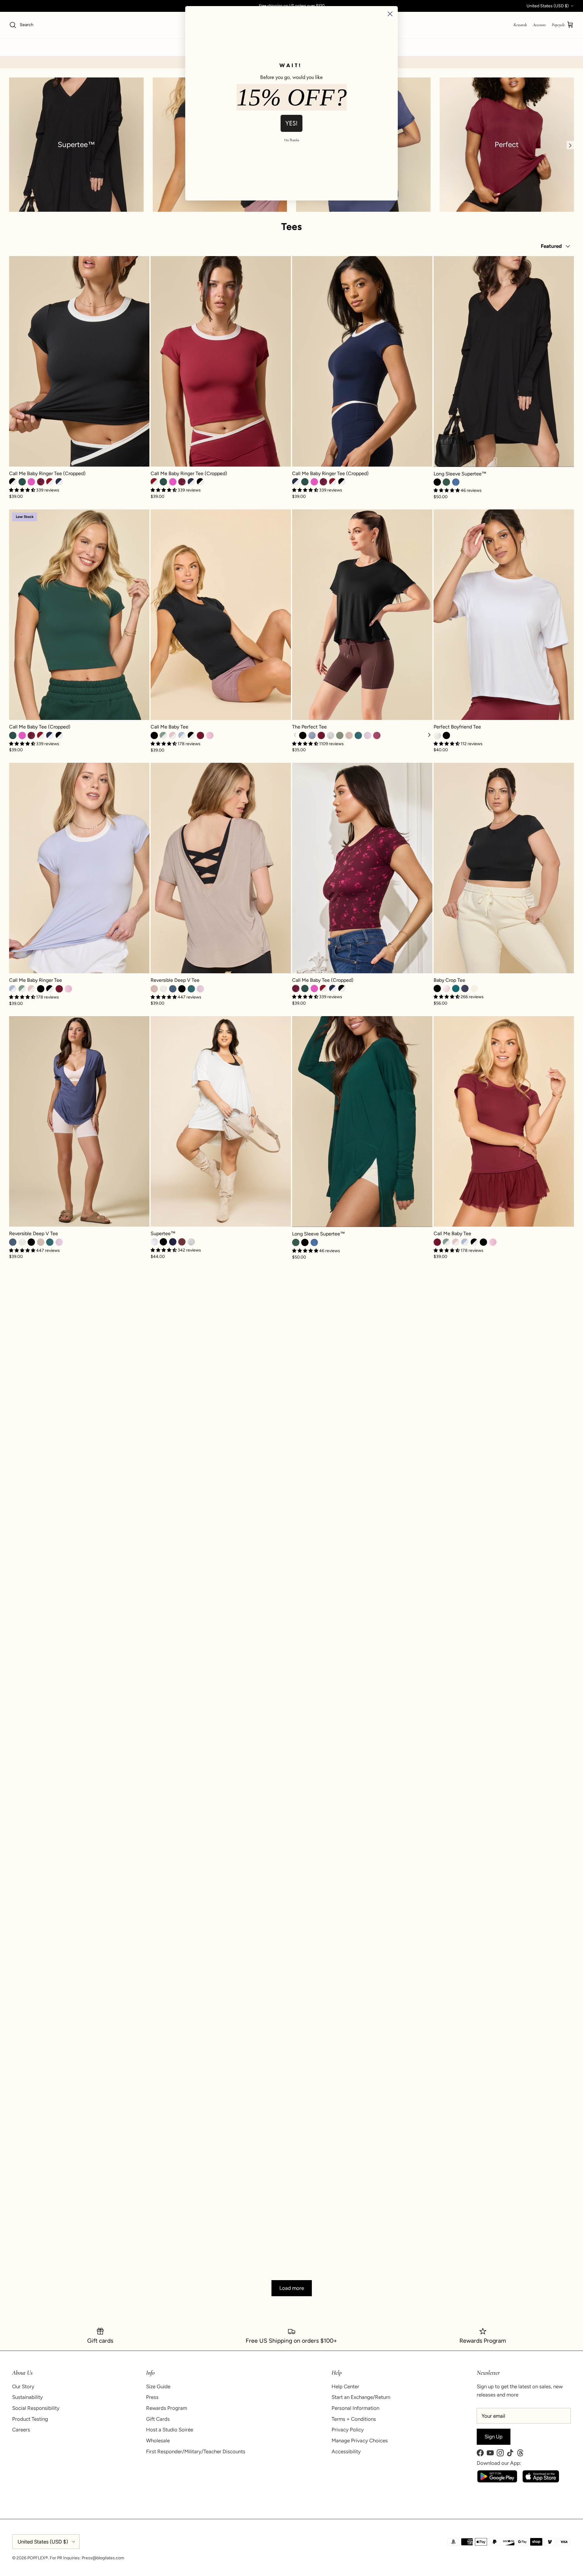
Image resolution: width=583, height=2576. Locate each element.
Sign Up (494, 2437)
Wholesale (158, 2441)
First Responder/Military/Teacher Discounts (196, 2451)
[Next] (429, 735)
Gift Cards (158, 2419)
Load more (292, 2288)
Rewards (520, 25)
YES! (291, 123)
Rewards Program (167, 2408)
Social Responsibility (36, 2408)
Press (152, 2397)
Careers (21, 2430)
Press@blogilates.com (103, 2558)
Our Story (23, 2386)
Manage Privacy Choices (360, 2441)
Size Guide (158, 2386)
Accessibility (346, 2451)
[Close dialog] (390, 14)
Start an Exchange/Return (361, 2397)
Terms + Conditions (354, 2419)
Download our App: (499, 2463)
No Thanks (292, 140)
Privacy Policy (348, 2430)
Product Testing (30, 2419)
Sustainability (27, 2397)
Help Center (345, 2386)
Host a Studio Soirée (170, 2430)
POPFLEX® (38, 2558)
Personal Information (355, 2408)
